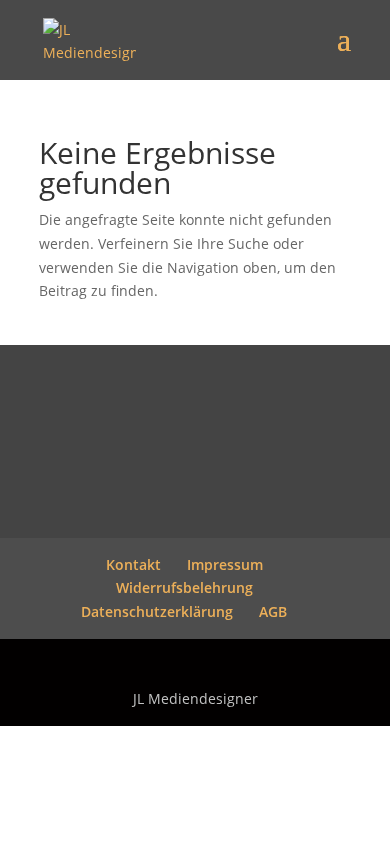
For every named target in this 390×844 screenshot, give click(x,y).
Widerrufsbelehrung (184, 587)
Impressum (225, 564)
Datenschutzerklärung (157, 611)
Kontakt (133, 564)
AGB (273, 611)
